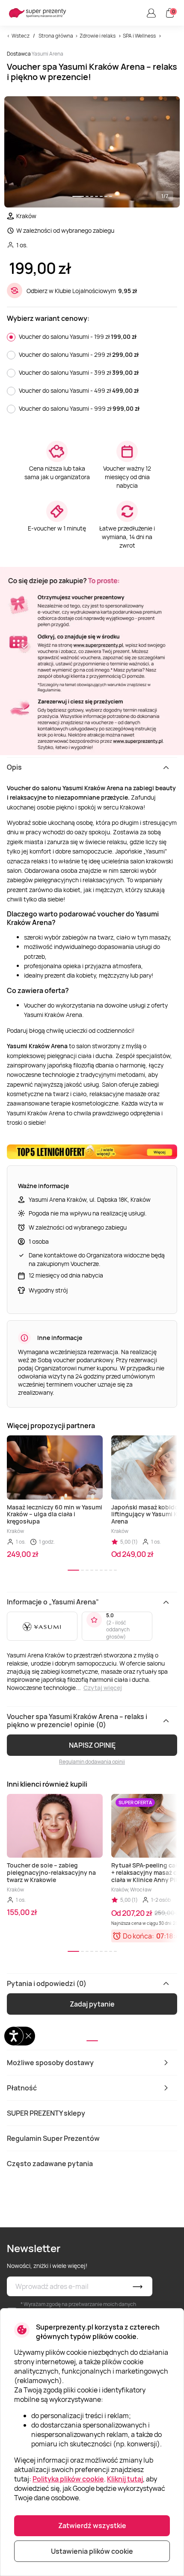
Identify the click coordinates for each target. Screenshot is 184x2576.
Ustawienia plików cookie (92, 2551)
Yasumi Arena (47, 54)
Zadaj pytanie (92, 2004)
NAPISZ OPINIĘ (92, 1745)
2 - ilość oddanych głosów (118, 1630)
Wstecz (21, 36)
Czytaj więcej (103, 1688)
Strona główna (56, 36)
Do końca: (138, 1936)
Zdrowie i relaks (98, 36)
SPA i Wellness (139, 36)
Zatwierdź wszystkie (92, 2526)
